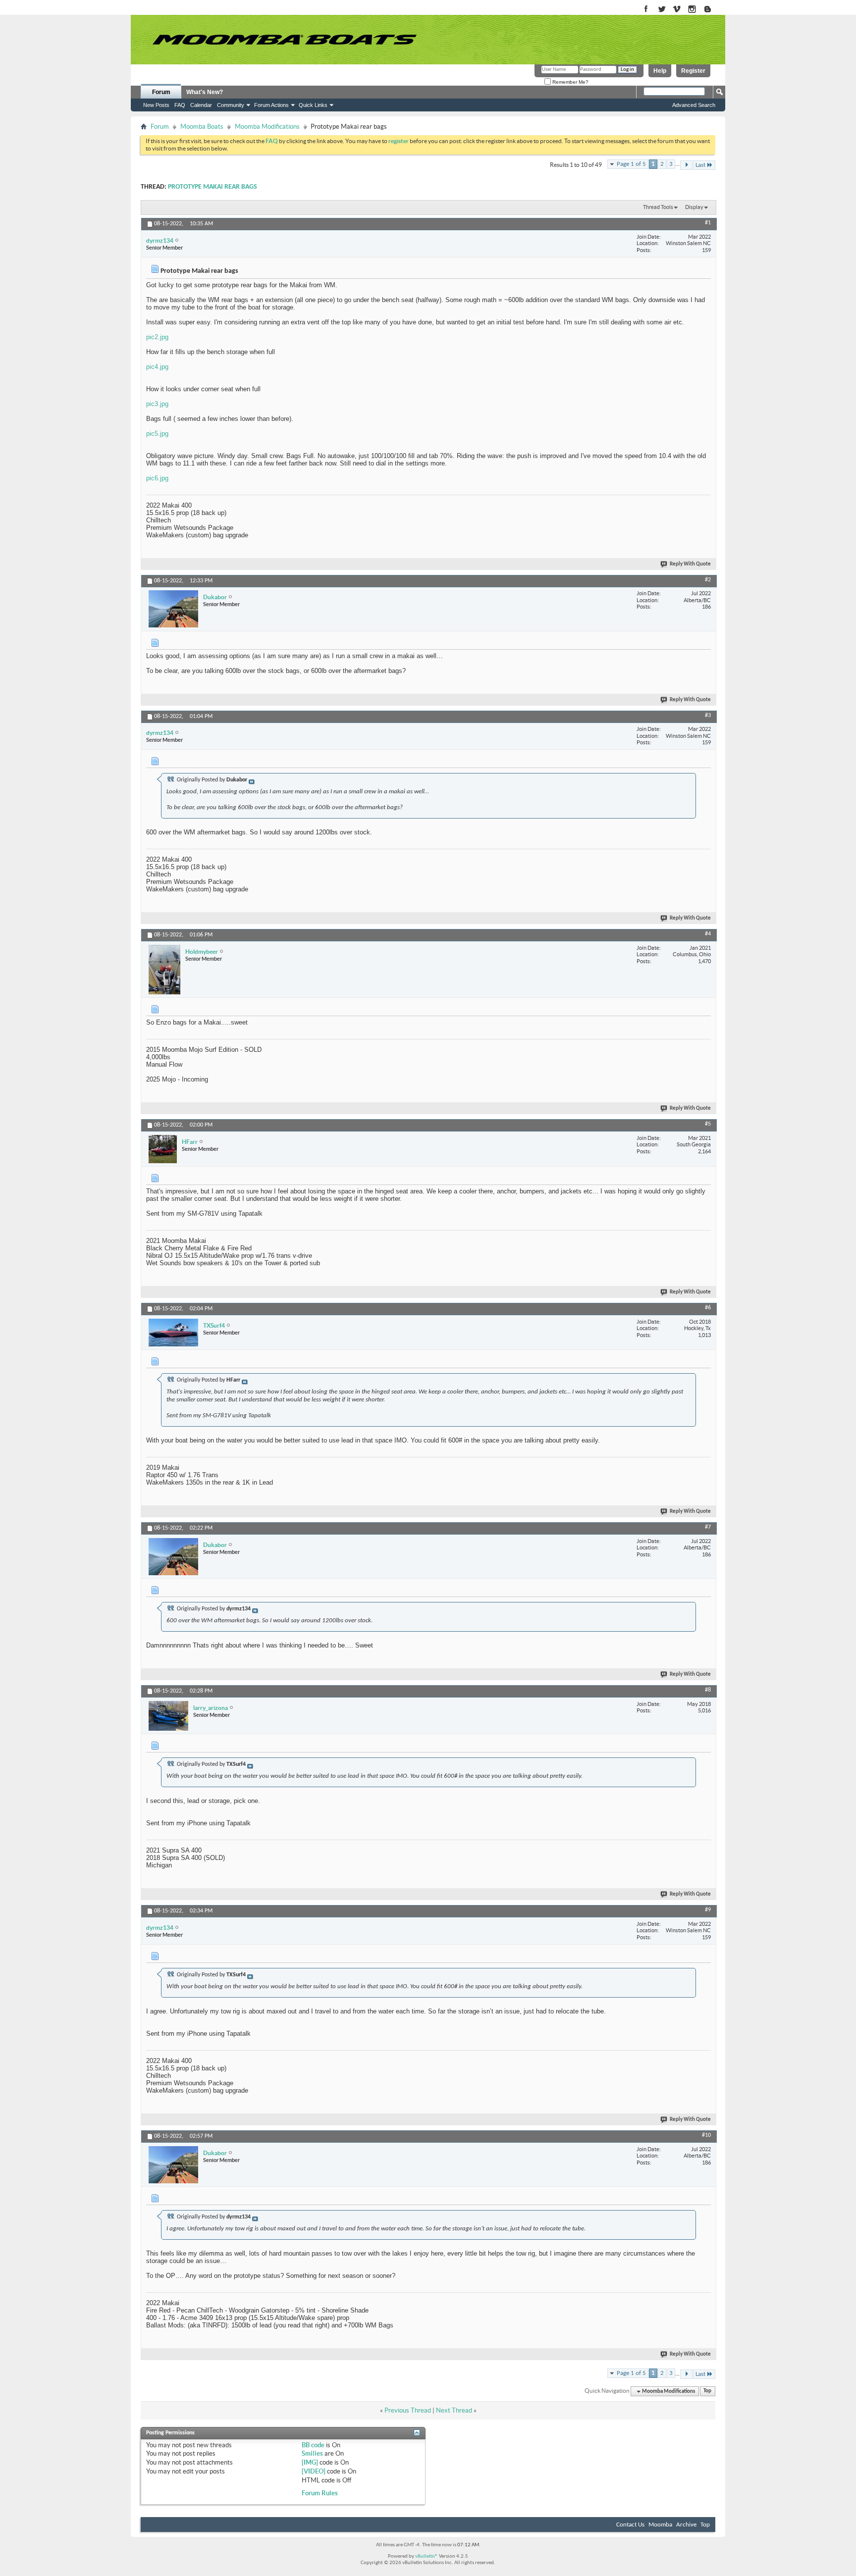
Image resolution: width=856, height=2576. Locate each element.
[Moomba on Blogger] (713, 10)
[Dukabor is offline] (173, 609)
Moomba (660, 2525)
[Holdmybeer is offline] (164, 970)
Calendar (201, 105)
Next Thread (454, 2410)
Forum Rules (320, 2493)
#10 (706, 2135)
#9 (708, 1910)
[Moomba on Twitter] (662, 10)
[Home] (284, 40)
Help (660, 71)
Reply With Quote (690, 564)
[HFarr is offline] (163, 1149)
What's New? (205, 92)
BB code (313, 2445)
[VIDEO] (314, 2471)
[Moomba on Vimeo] (677, 10)
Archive (686, 2525)
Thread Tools (658, 207)
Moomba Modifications (267, 127)
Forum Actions (271, 105)
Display (694, 207)
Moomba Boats (202, 127)
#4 (708, 934)
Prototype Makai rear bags (213, 187)
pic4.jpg (157, 367)
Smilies (312, 2453)
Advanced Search (694, 105)
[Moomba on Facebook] (646, 10)
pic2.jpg (157, 337)
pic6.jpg (157, 478)
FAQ (180, 105)
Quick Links (313, 105)
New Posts (156, 105)
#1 (708, 223)
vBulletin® (427, 2556)
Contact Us (630, 2525)
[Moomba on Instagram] (692, 10)
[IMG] (310, 2462)
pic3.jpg (157, 404)
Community (231, 105)
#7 (708, 1527)
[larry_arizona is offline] (168, 1716)
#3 (708, 716)
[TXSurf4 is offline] (173, 1333)
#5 (708, 1124)
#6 (708, 1308)
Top (707, 2392)
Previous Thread (408, 2410)
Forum (161, 92)
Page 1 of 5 (631, 164)
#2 (708, 580)
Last (700, 165)
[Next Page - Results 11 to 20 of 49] (686, 165)
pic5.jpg (157, 434)
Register (693, 71)
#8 (708, 1690)
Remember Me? (570, 82)
